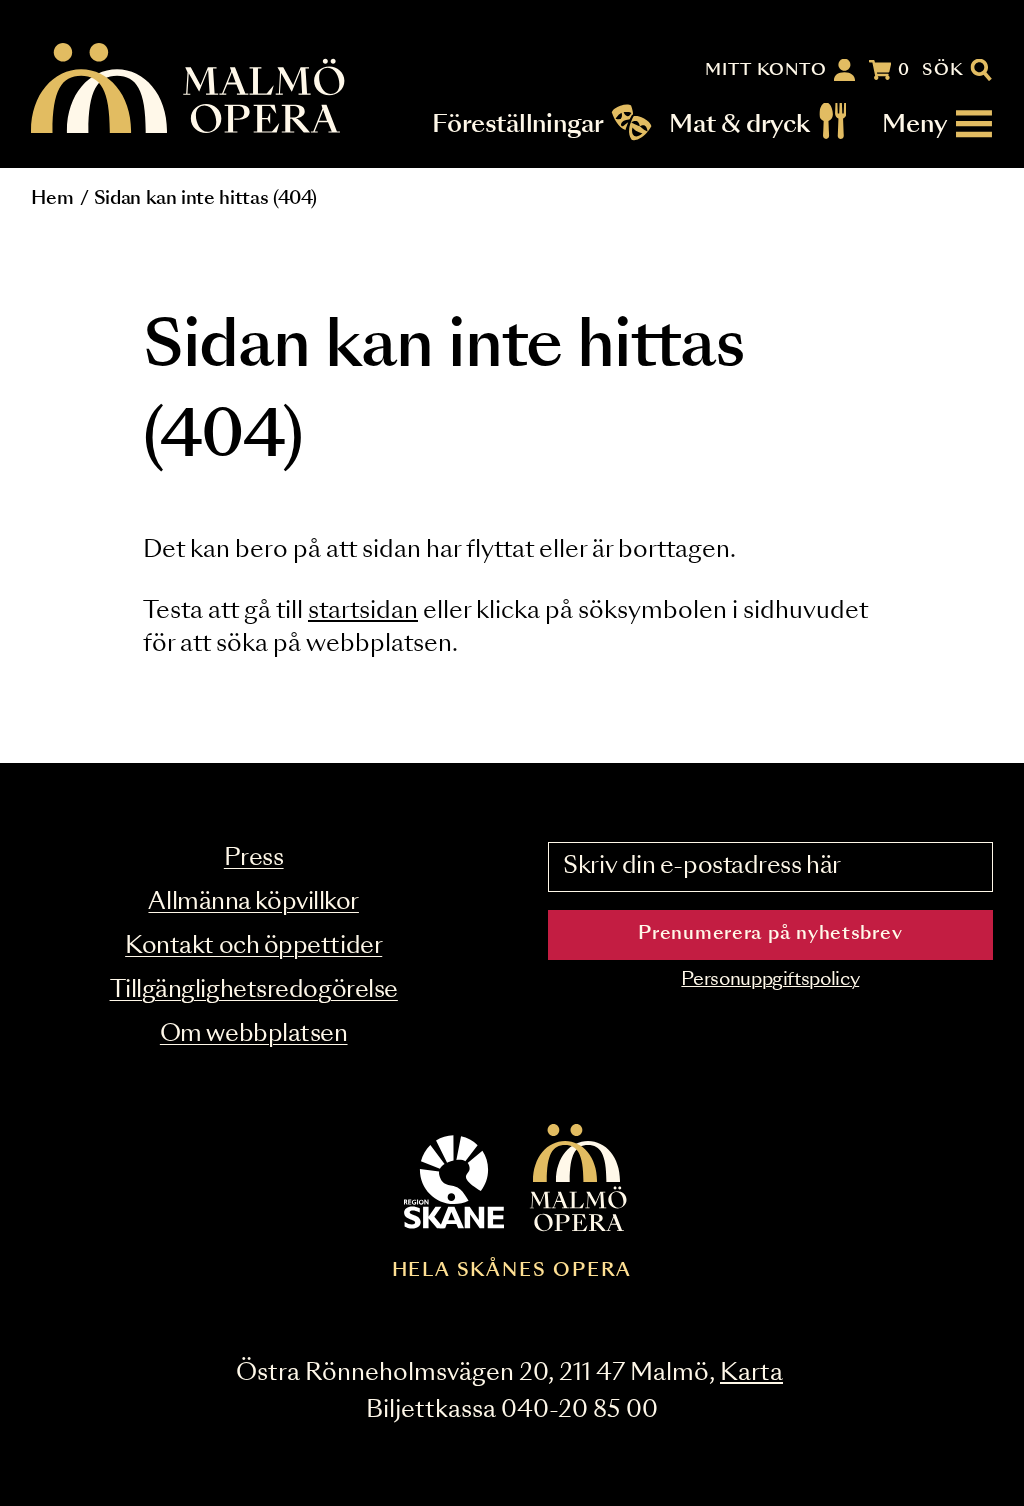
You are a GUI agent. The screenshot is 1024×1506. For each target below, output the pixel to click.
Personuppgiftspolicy (770, 980)
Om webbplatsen (254, 1034)
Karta (751, 1373)
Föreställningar (518, 124)
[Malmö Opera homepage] (189, 89)
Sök (943, 70)
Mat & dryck (739, 124)
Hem (52, 199)
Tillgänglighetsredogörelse (254, 990)
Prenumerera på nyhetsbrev (770, 934)
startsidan (363, 611)
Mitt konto (766, 70)
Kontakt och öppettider (253, 946)
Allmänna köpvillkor (253, 902)
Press (254, 858)
